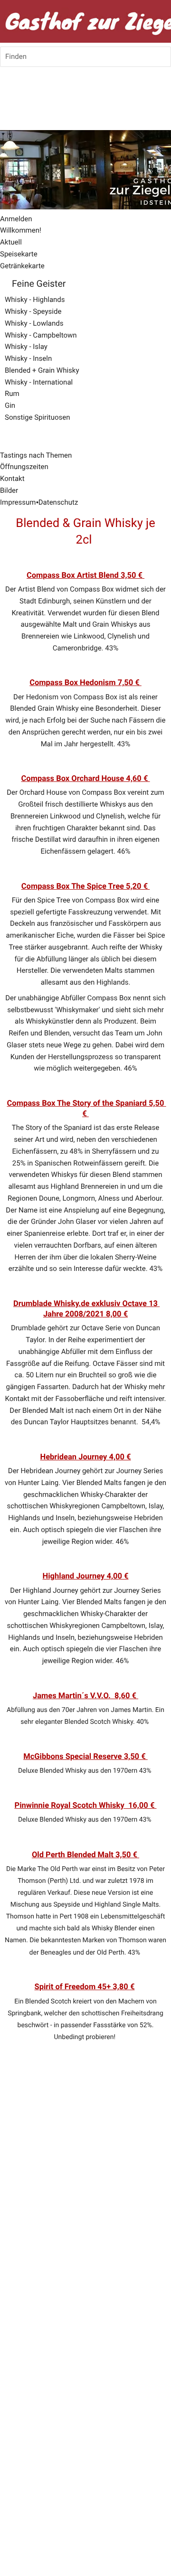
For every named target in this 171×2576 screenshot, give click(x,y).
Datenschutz (58, 502)
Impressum (18, 502)
